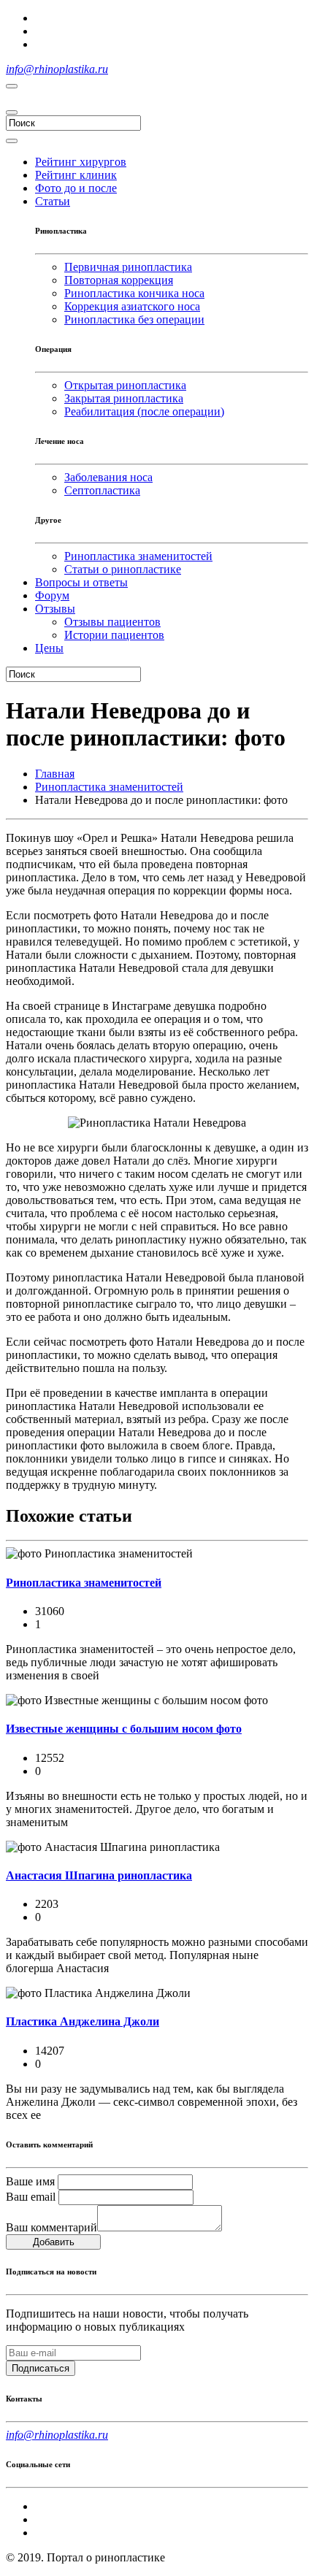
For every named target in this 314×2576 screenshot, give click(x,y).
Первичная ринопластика (128, 267)
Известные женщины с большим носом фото (124, 1729)
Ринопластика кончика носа (134, 293)
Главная (55, 774)
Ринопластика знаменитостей (138, 556)
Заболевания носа (108, 477)
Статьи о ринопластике (123, 569)
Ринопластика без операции (134, 319)
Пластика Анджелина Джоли (83, 2021)
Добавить (54, 2242)
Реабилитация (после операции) (144, 411)
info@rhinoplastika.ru (57, 69)
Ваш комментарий (51, 2227)
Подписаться (41, 2368)
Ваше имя (30, 2181)
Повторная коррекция (119, 280)
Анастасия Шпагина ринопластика (99, 1875)
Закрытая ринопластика (124, 398)
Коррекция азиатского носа (132, 306)
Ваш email (31, 2197)
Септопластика (102, 490)
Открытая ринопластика (125, 385)
